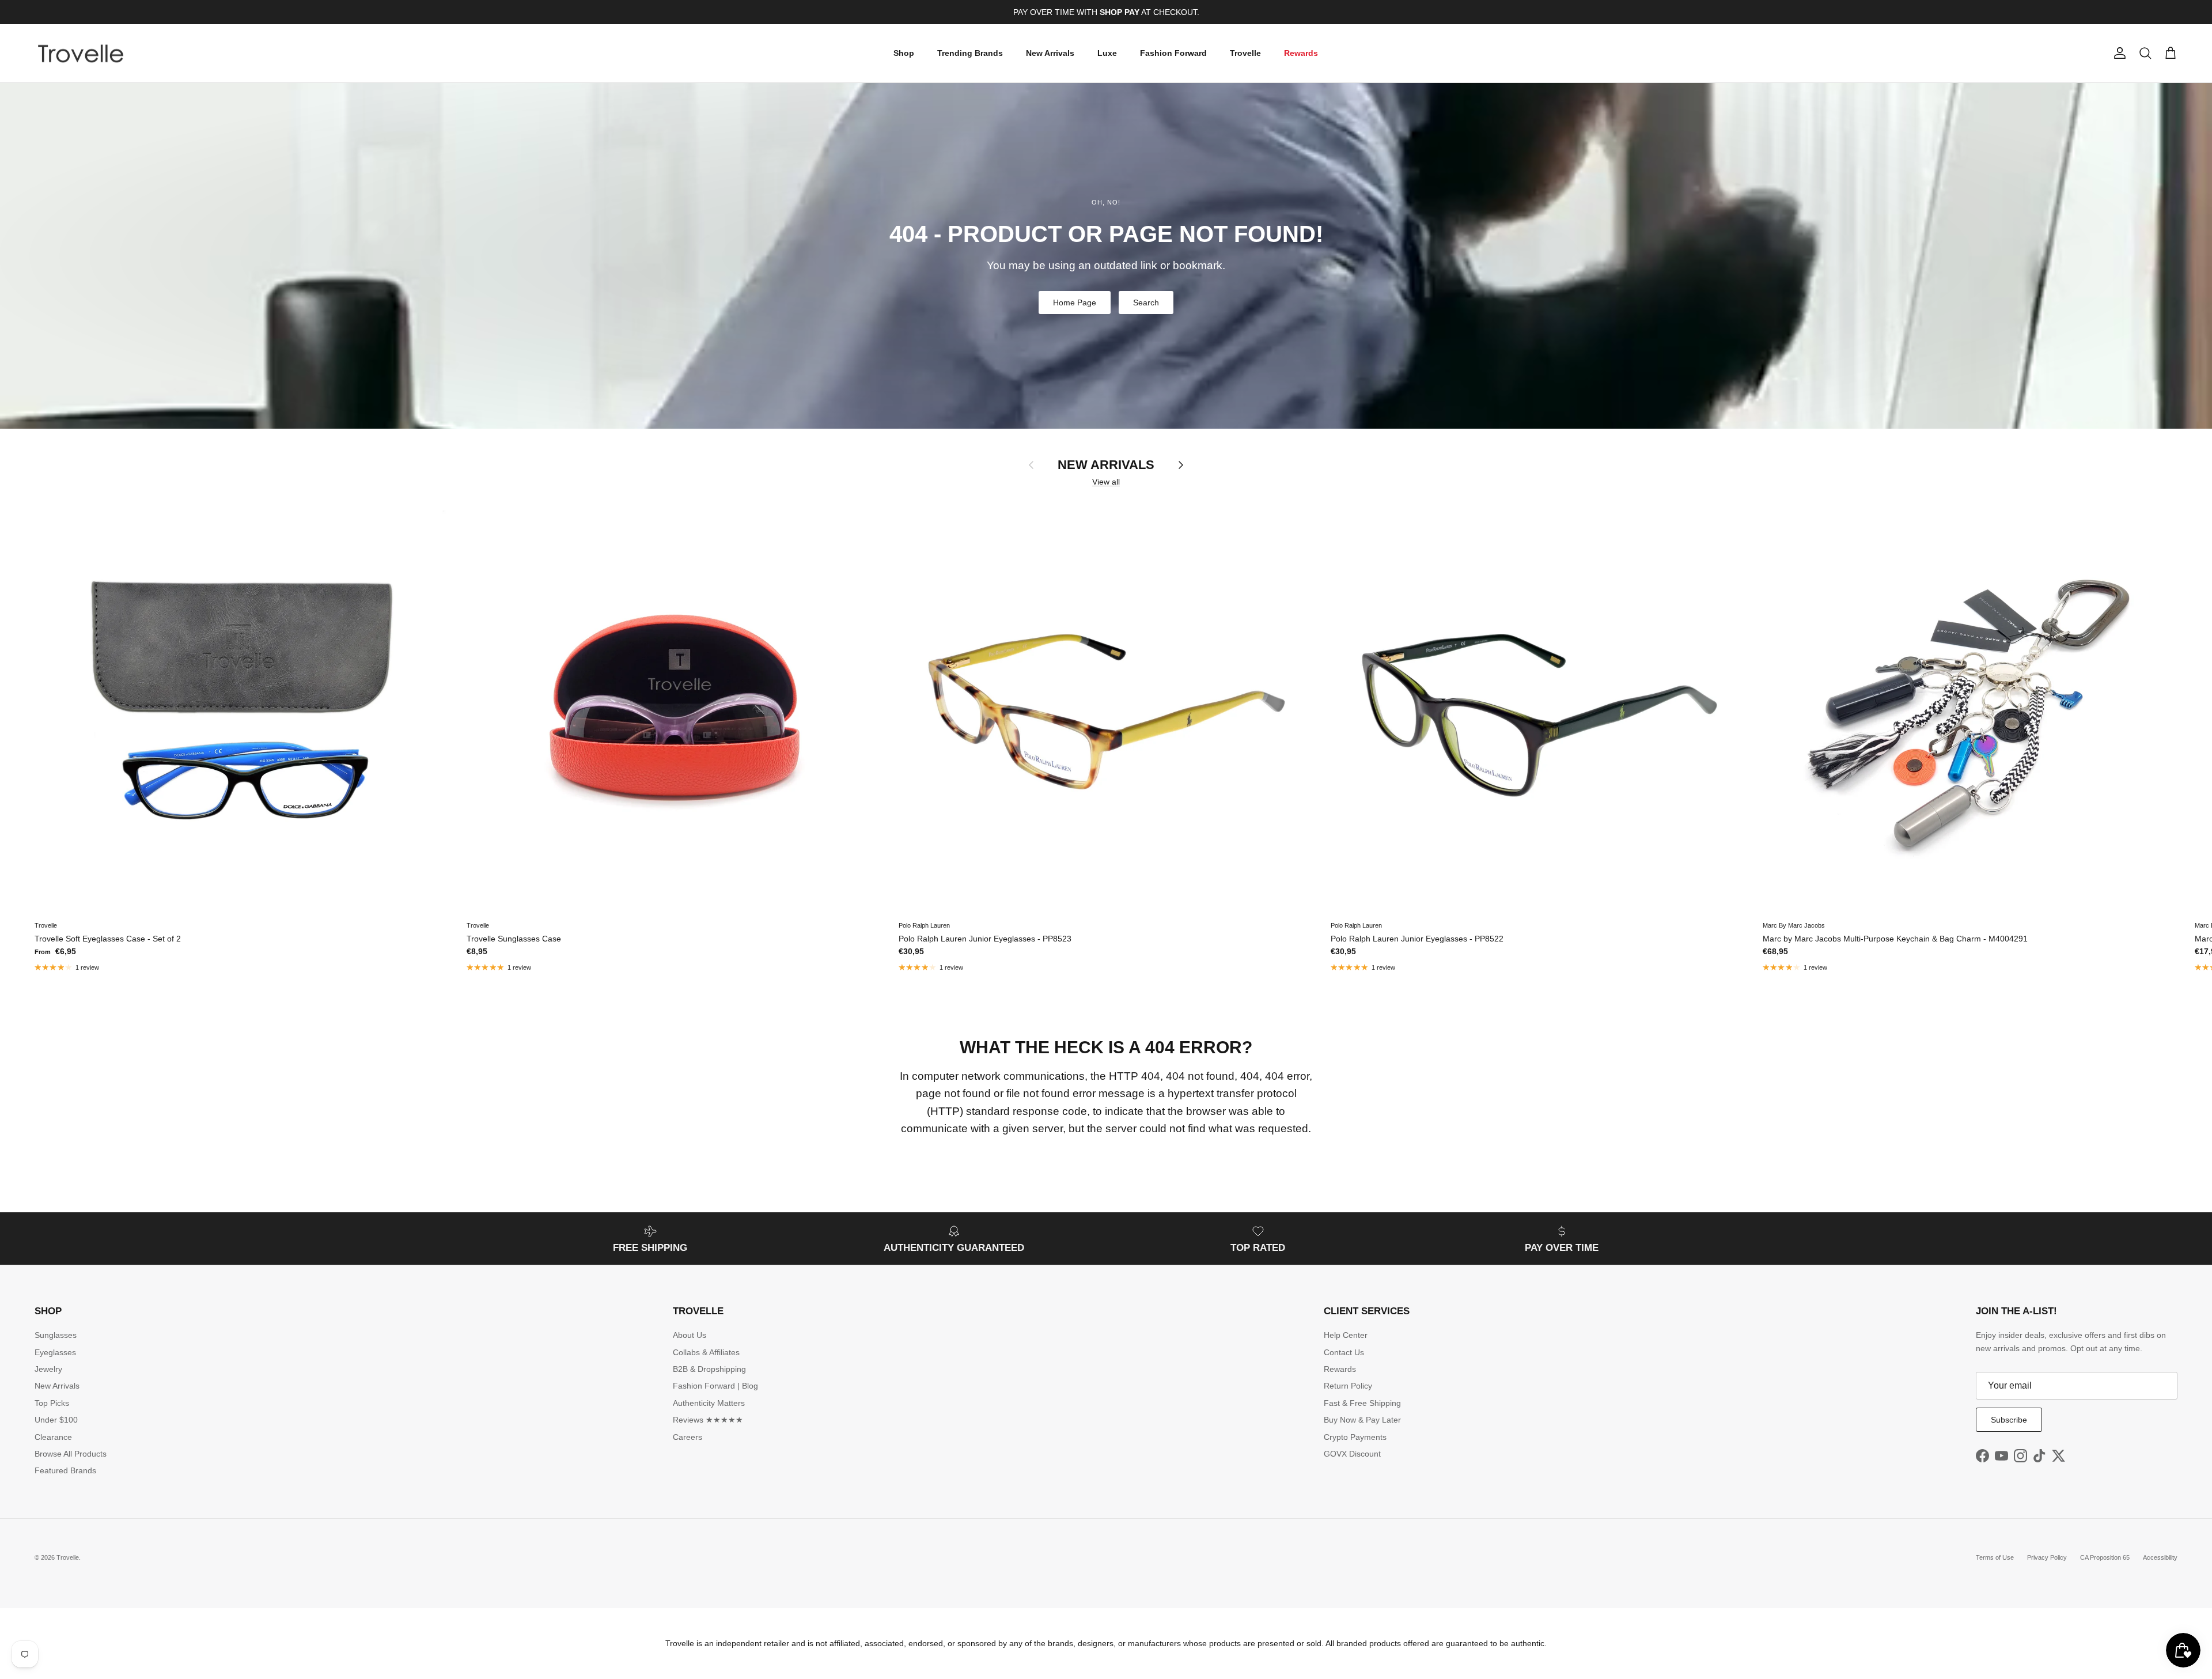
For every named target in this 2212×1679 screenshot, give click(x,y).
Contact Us (1344, 1352)
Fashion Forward (1173, 53)
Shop (904, 53)
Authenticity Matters (709, 1403)
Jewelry (48, 1369)
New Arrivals (1050, 53)
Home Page (1075, 302)
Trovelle (1245, 53)
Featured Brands (65, 1470)
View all (1106, 482)
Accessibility (2160, 1557)
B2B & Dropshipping (709, 1369)
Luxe (1107, 53)
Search (1146, 302)
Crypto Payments (1355, 1437)
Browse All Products (71, 1454)
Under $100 (56, 1420)
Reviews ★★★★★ (708, 1420)
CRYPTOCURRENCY (1130, 12)
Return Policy (1348, 1386)
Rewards (1301, 53)
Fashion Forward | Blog (715, 1386)
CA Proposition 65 (2105, 1557)
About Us (690, 1335)
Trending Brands (970, 53)
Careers (688, 1437)
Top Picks (52, 1403)
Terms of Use (1995, 1557)
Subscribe (2009, 1420)
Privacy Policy (2047, 1557)
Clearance (53, 1437)
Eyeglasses (55, 1352)
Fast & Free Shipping (1362, 1403)
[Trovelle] (81, 54)
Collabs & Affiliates (706, 1352)
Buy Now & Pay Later (1362, 1420)
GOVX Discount (1352, 1454)
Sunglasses (56, 1335)
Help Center (1346, 1335)
